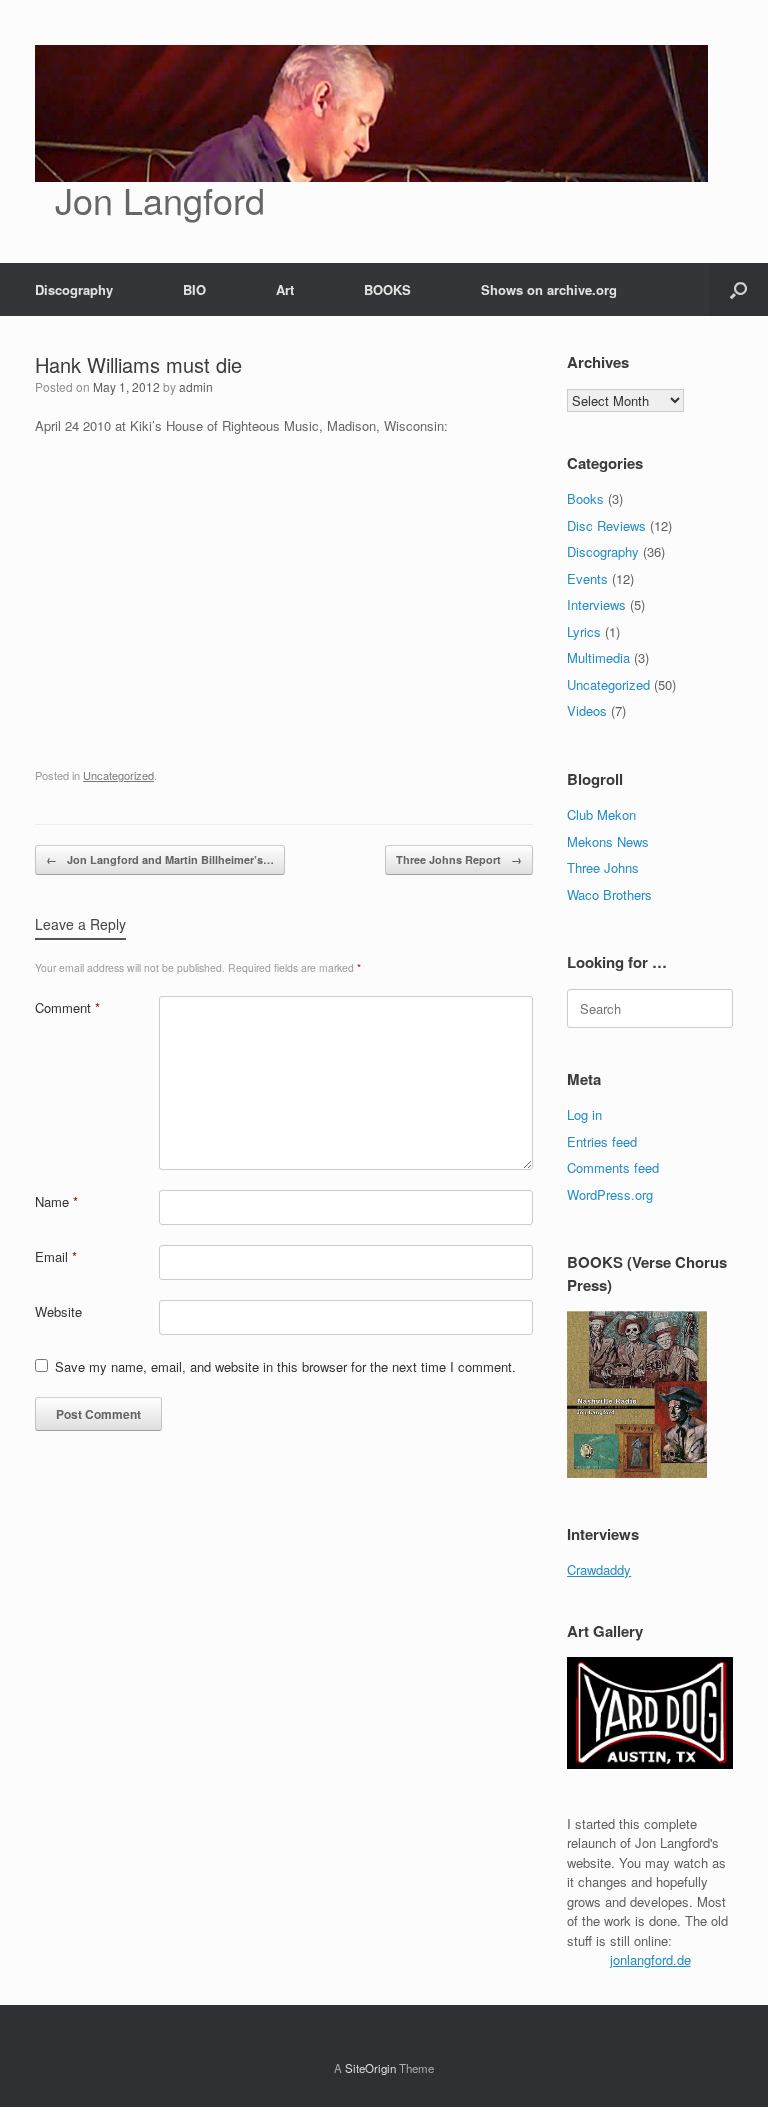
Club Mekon (601, 814)
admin (196, 386)
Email (56, 1256)
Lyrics (584, 631)
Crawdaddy (599, 1569)
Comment (67, 1007)
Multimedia (598, 657)
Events (587, 578)
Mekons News (608, 841)
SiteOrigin (370, 2068)
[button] (738, 289)
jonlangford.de (650, 1959)
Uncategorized (118, 775)
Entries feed (602, 1141)
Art (285, 289)
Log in (584, 1114)
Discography (74, 289)
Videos (587, 710)
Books (585, 498)
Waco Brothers (609, 894)
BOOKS (387, 289)
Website (58, 1311)
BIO (194, 289)
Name (56, 1201)
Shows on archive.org (549, 289)
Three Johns (603, 867)
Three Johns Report (459, 859)
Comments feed (613, 1167)
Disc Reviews (606, 525)
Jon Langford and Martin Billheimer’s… (160, 859)
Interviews (596, 604)
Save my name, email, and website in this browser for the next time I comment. (285, 1366)
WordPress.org (610, 1194)
